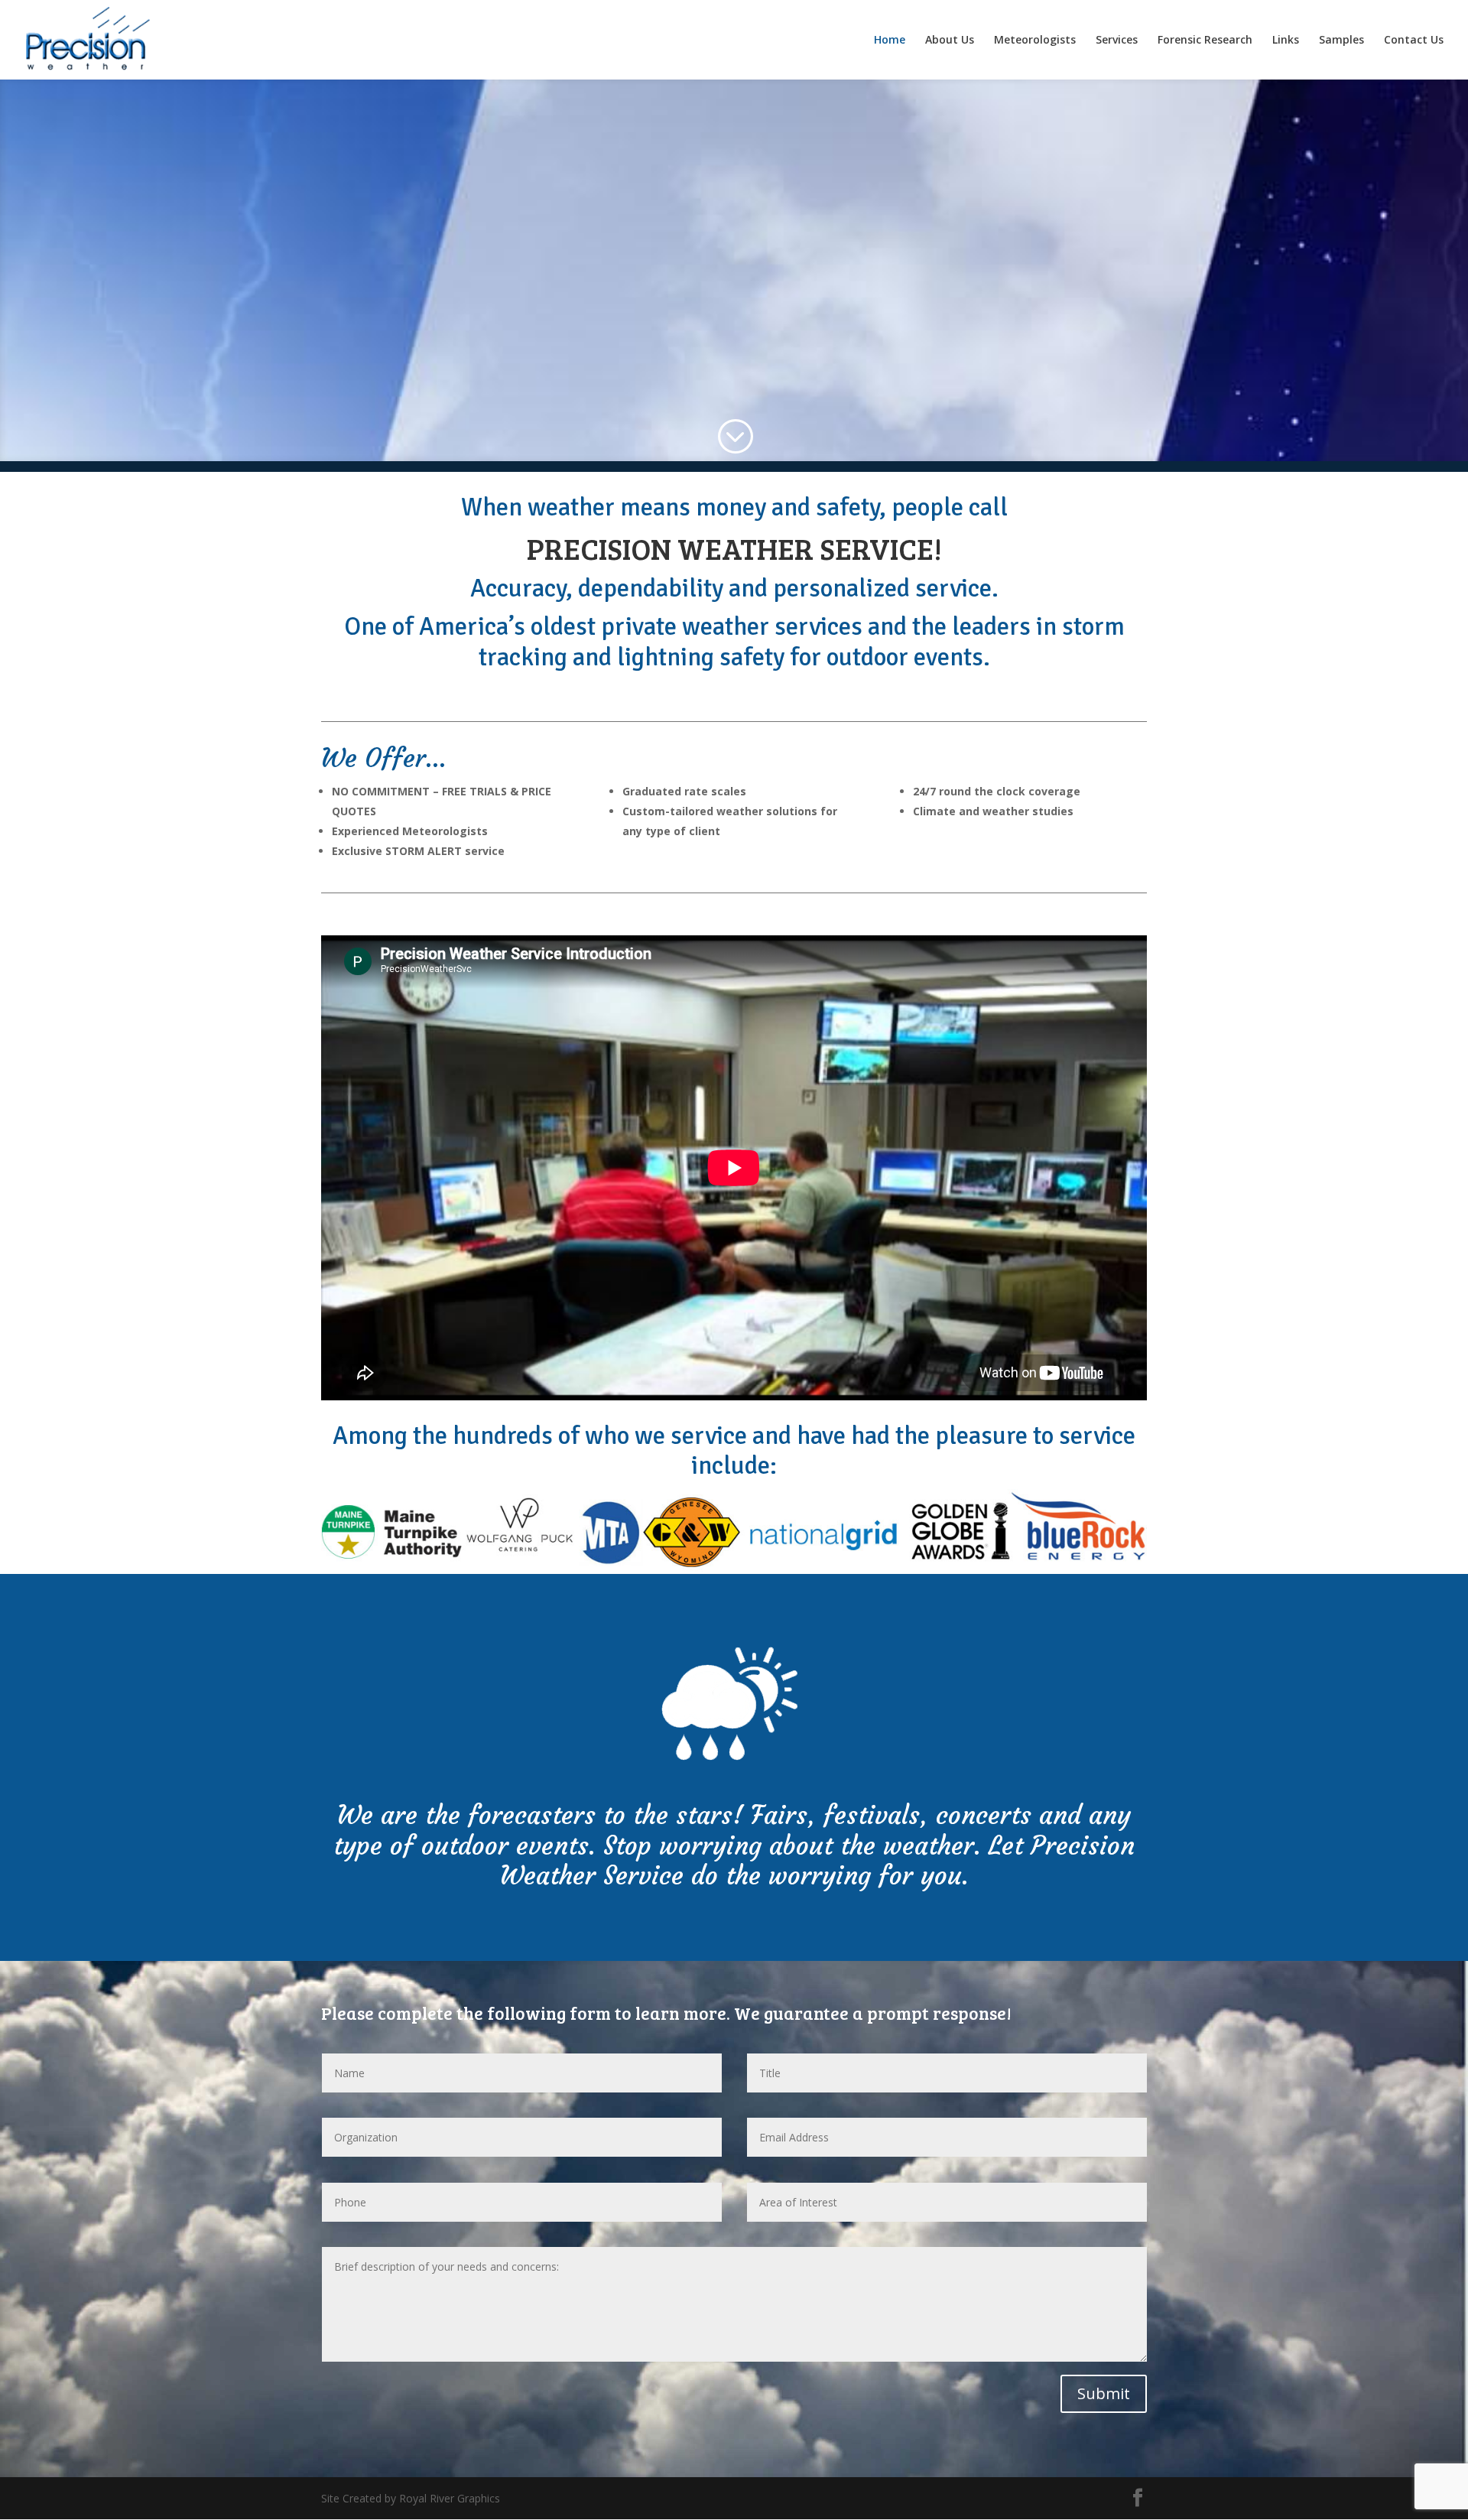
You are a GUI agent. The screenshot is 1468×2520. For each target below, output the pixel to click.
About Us (950, 41)
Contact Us (1414, 41)
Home (890, 41)
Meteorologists (1035, 41)
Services (1117, 41)
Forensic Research (1205, 41)
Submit (1104, 2393)
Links (1286, 41)
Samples (1341, 41)
